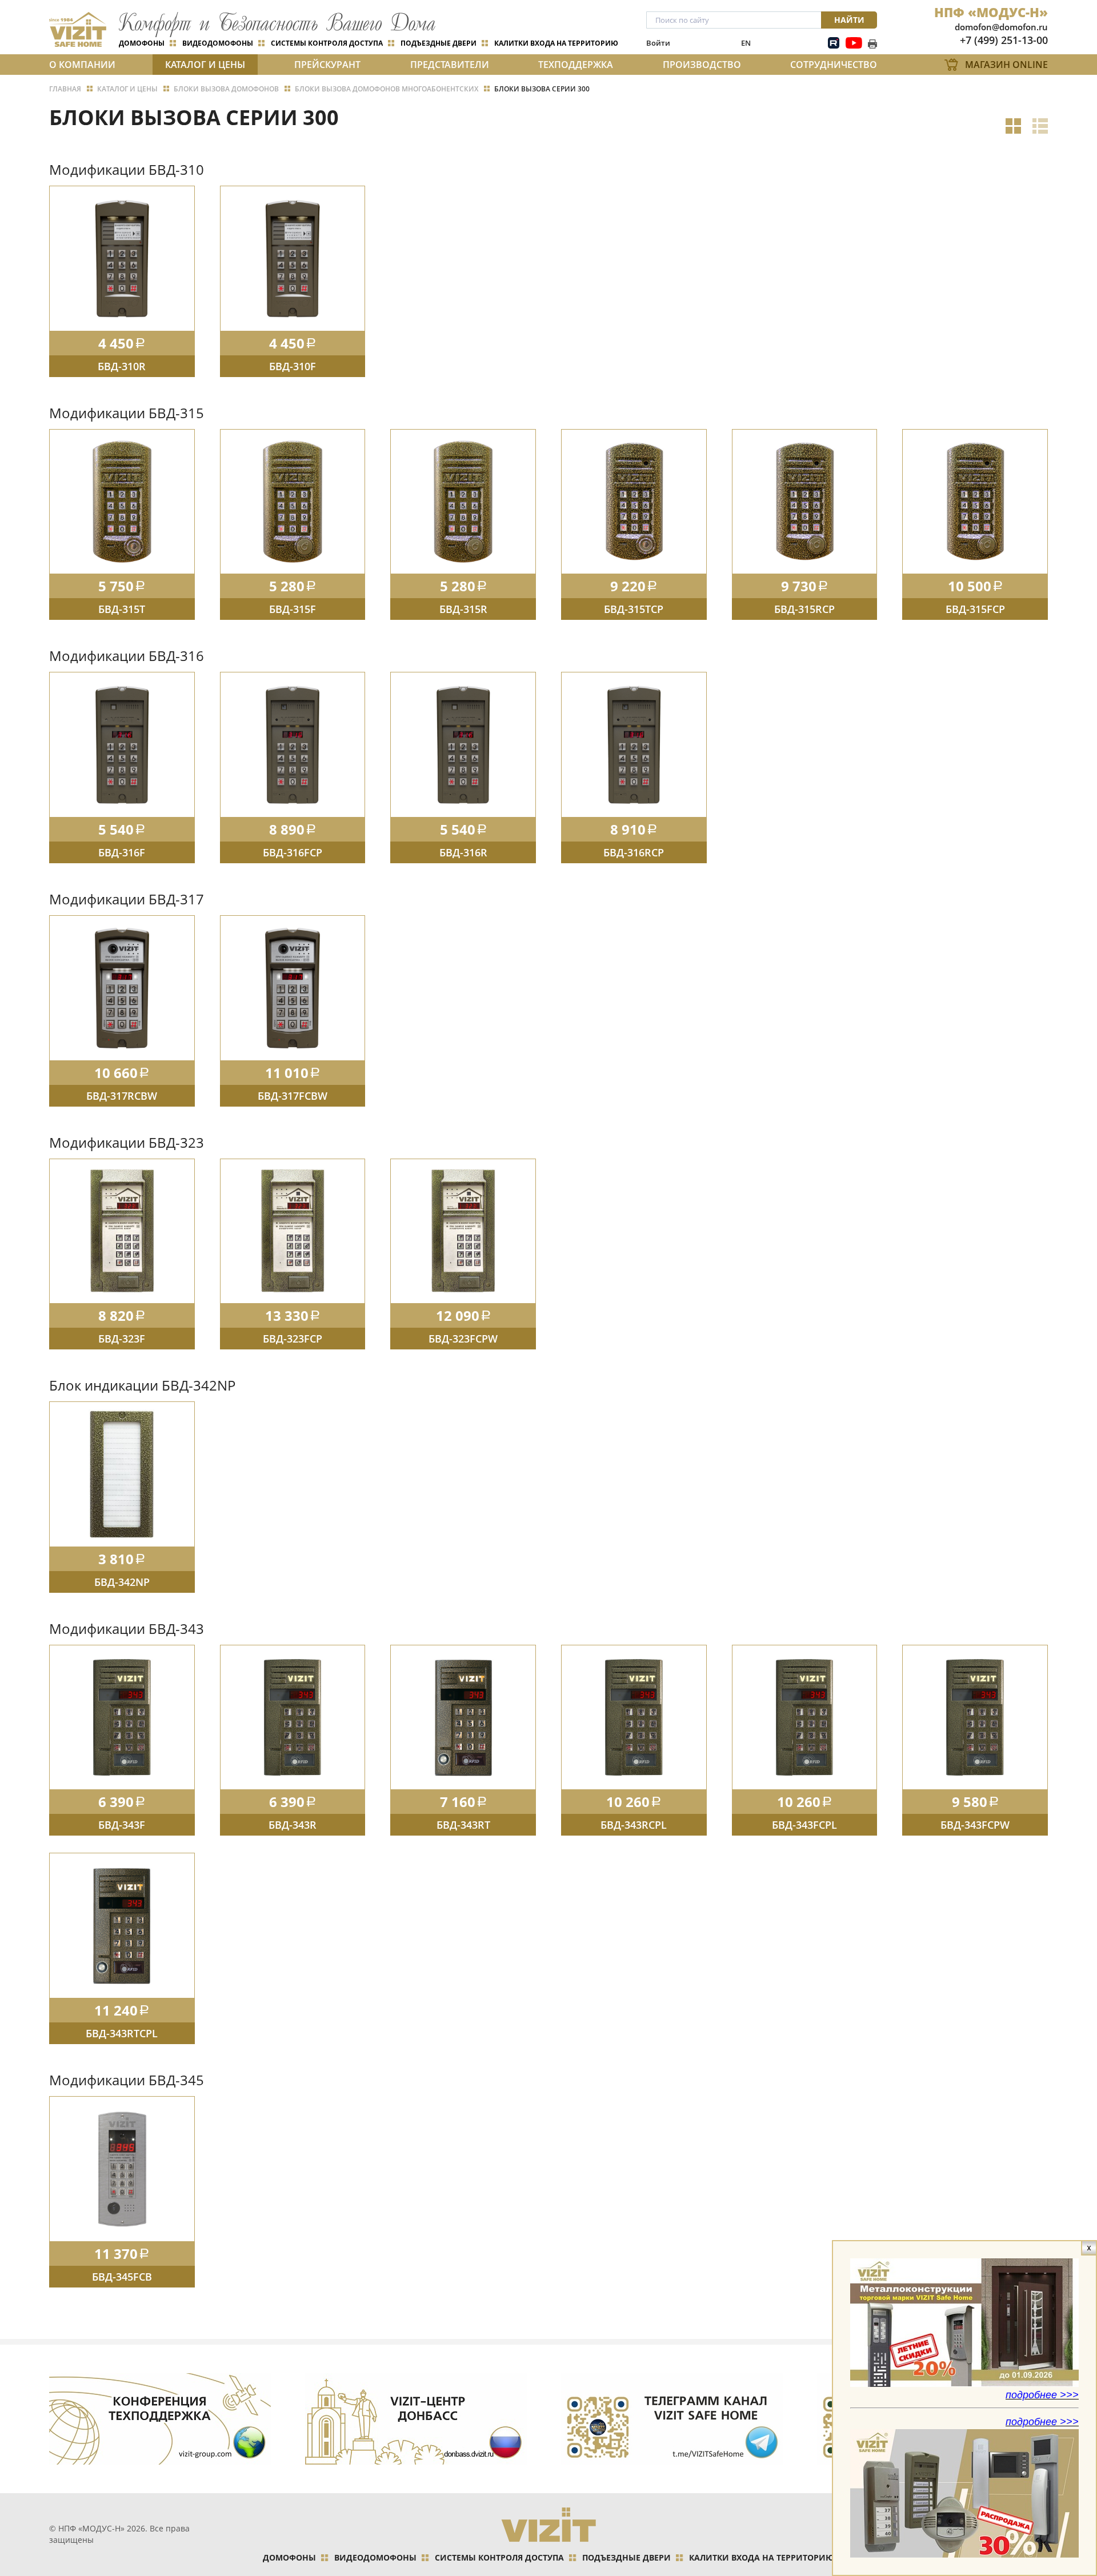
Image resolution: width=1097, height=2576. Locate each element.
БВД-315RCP (804, 609)
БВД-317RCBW (122, 1096)
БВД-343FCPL (804, 1825)
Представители (450, 65)
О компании (82, 65)
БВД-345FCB (122, 2277)
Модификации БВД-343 (127, 1628)
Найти (849, 20)
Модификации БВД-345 (127, 2080)
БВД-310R (122, 366)
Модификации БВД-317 (127, 899)
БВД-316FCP (293, 852)
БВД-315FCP (975, 609)
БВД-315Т (122, 609)
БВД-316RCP (634, 852)
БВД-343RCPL (634, 1825)
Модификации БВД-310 (127, 169)
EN (746, 43)
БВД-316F (122, 852)
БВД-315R (463, 609)
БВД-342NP (122, 1582)
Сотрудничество (834, 65)
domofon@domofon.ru (1001, 27)
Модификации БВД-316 (127, 656)
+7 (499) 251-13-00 (1004, 40)
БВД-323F (122, 1339)
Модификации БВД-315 (127, 413)
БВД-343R (293, 1825)
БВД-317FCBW (293, 1096)
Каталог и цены (205, 65)
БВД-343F (122, 1825)
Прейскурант (327, 65)
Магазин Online (1006, 65)
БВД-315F (293, 609)
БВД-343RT (463, 1825)
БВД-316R (463, 852)
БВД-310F (293, 366)
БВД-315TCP (634, 609)
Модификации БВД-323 (127, 1142)
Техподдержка (576, 65)
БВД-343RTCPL (122, 2033)
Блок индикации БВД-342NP (142, 1385)
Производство (702, 65)
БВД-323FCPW (463, 1339)
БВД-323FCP (293, 1339)
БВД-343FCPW (975, 1825)
